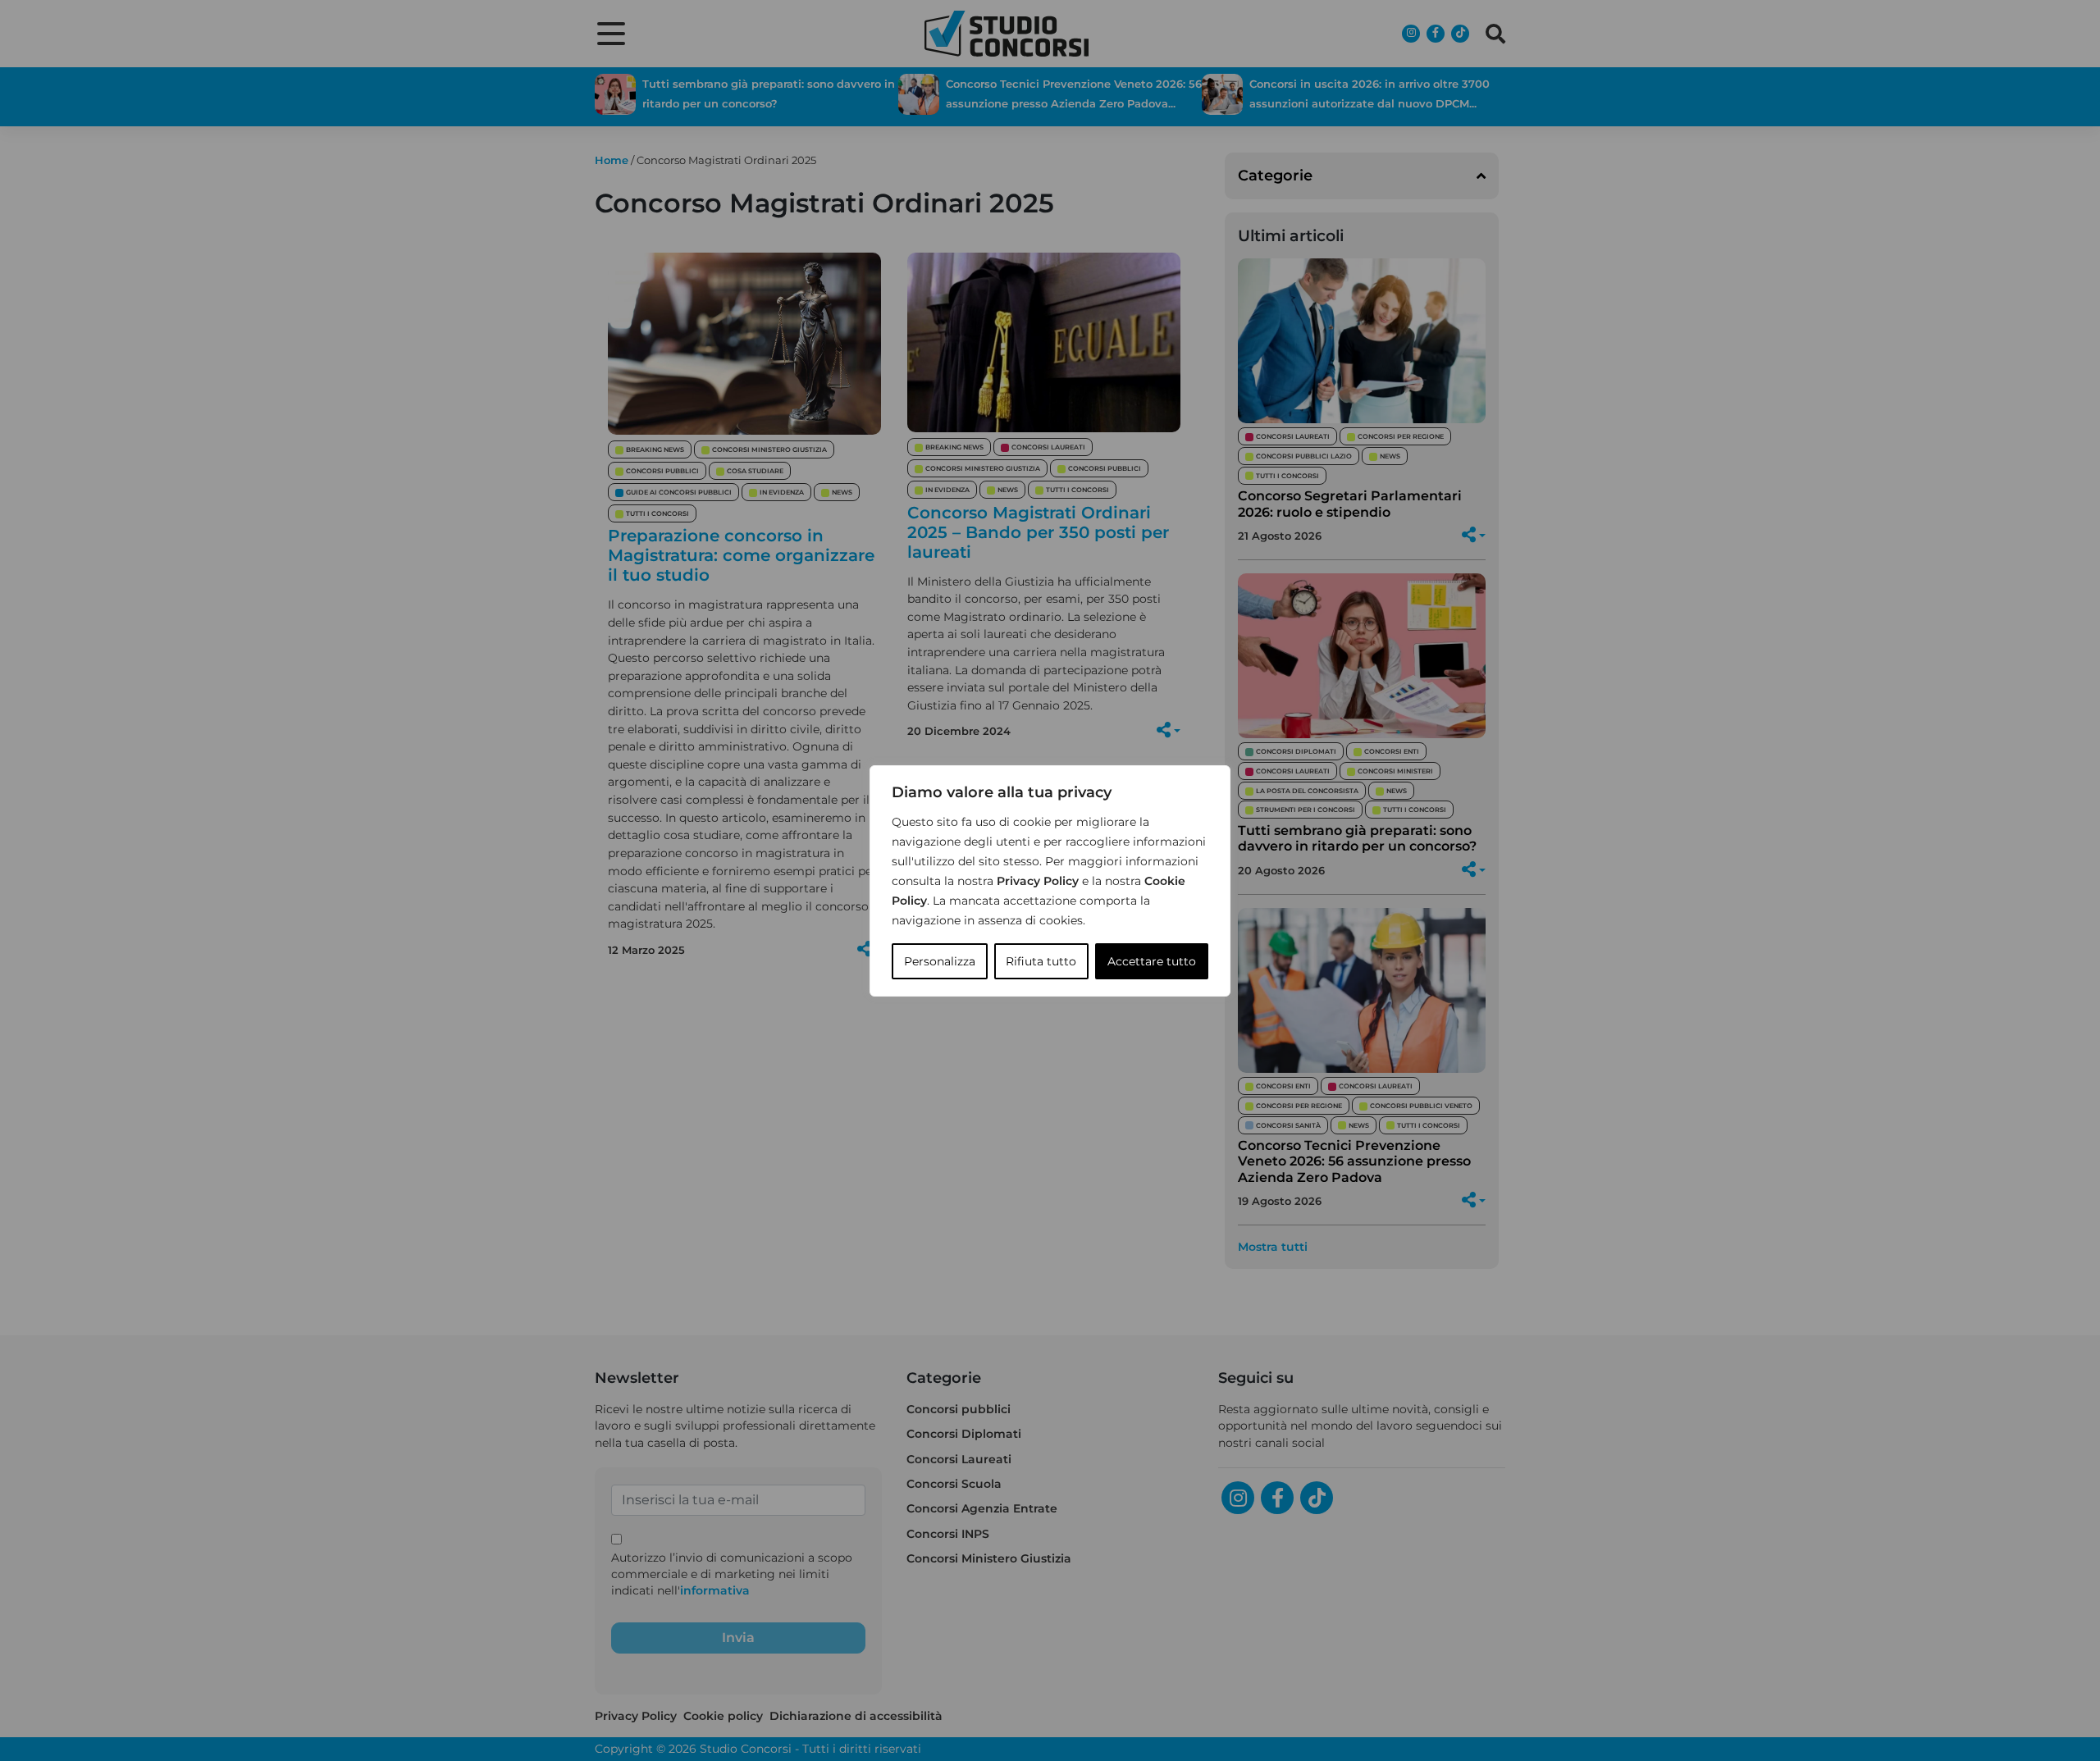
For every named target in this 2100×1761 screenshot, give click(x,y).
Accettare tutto (1152, 961)
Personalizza (940, 961)
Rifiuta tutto (1041, 961)
